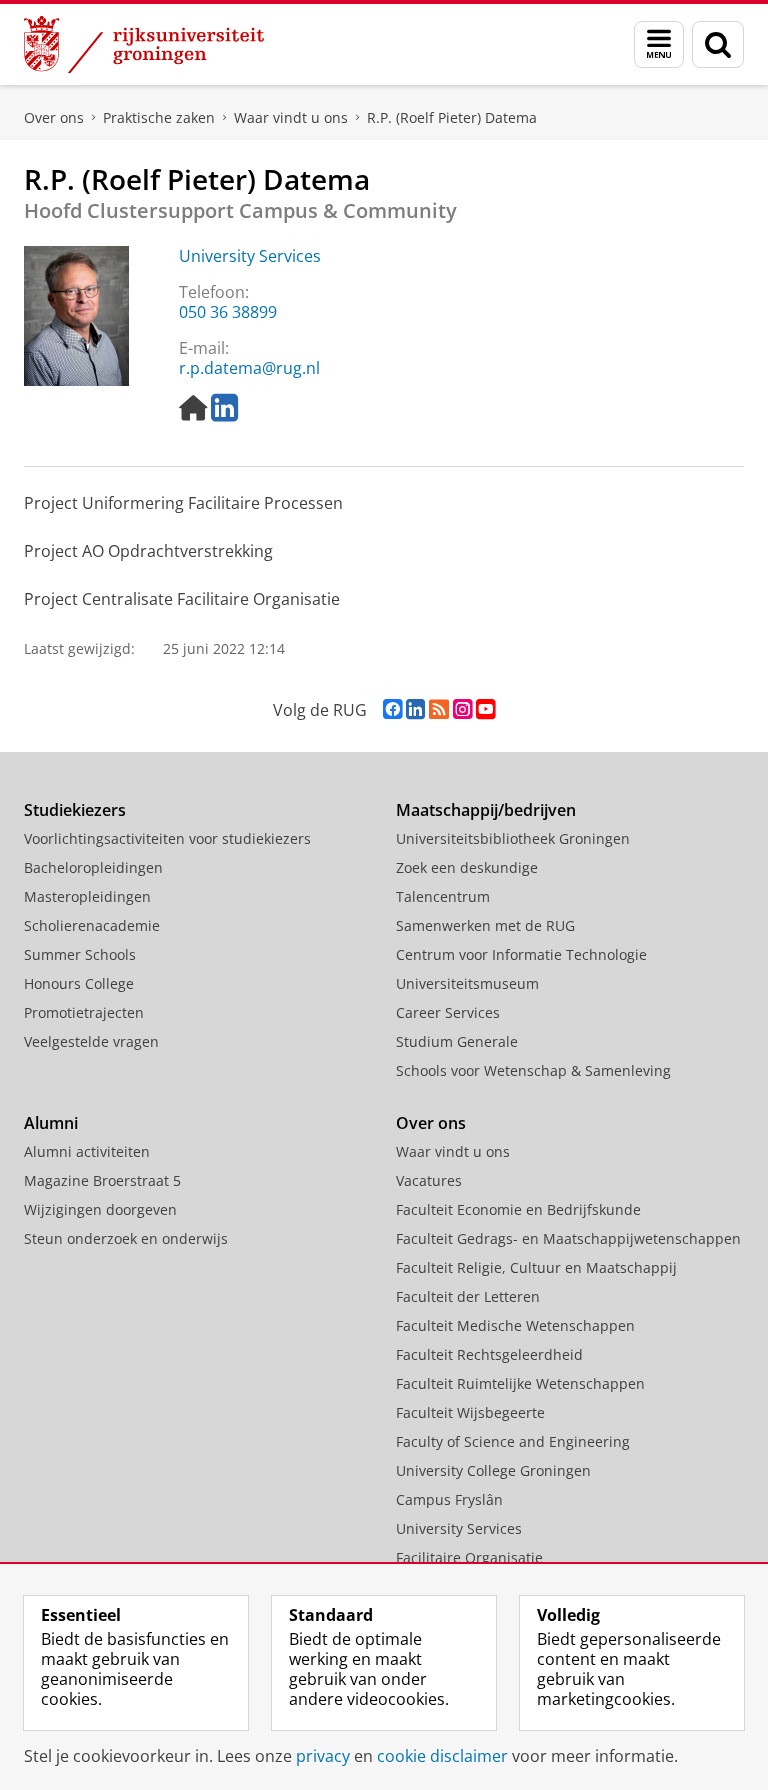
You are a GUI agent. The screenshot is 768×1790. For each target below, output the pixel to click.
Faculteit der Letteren (468, 1296)
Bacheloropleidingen (93, 867)
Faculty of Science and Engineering (513, 1441)
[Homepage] (193, 408)
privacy (323, 1756)
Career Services (448, 1012)
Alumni (51, 1123)
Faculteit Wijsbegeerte (470, 1412)
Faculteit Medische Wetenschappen (515, 1325)
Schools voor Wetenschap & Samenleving (533, 1070)
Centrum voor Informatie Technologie (521, 954)
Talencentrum (443, 896)
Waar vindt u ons (291, 117)
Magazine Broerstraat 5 (102, 1180)
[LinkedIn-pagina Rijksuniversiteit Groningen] (415, 709)
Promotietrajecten (84, 1012)
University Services (250, 256)
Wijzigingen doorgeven (100, 1209)
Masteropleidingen (87, 896)
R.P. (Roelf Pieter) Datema (452, 117)
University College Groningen (493, 1470)
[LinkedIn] (224, 408)
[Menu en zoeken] (659, 44)
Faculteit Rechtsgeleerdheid (489, 1354)
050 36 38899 (228, 312)
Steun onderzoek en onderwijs (126, 1238)
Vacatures (429, 1180)
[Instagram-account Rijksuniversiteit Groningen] (462, 709)
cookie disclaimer (442, 1756)
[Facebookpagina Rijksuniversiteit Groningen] (392, 709)
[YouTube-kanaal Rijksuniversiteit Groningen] (485, 709)
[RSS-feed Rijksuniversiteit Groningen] (439, 709)
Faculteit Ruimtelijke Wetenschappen (520, 1383)
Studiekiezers (75, 810)
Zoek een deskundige (467, 867)
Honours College (79, 983)
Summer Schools (80, 954)
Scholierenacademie (92, 925)
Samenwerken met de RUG (485, 925)
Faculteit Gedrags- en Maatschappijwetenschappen (568, 1238)
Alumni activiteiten (87, 1151)
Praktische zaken (159, 117)
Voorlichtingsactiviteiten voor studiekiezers (167, 838)
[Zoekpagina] (718, 44)
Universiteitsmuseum (467, 983)
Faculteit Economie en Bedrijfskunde (518, 1209)
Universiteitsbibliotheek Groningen (513, 838)
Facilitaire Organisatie (469, 1557)
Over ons (54, 117)
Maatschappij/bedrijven (486, 810)
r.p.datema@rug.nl (249, 368)
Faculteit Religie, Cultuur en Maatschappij (536, 1267)
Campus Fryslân (449, 1499)
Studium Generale (457, 1041)
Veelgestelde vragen (91, 1041)
